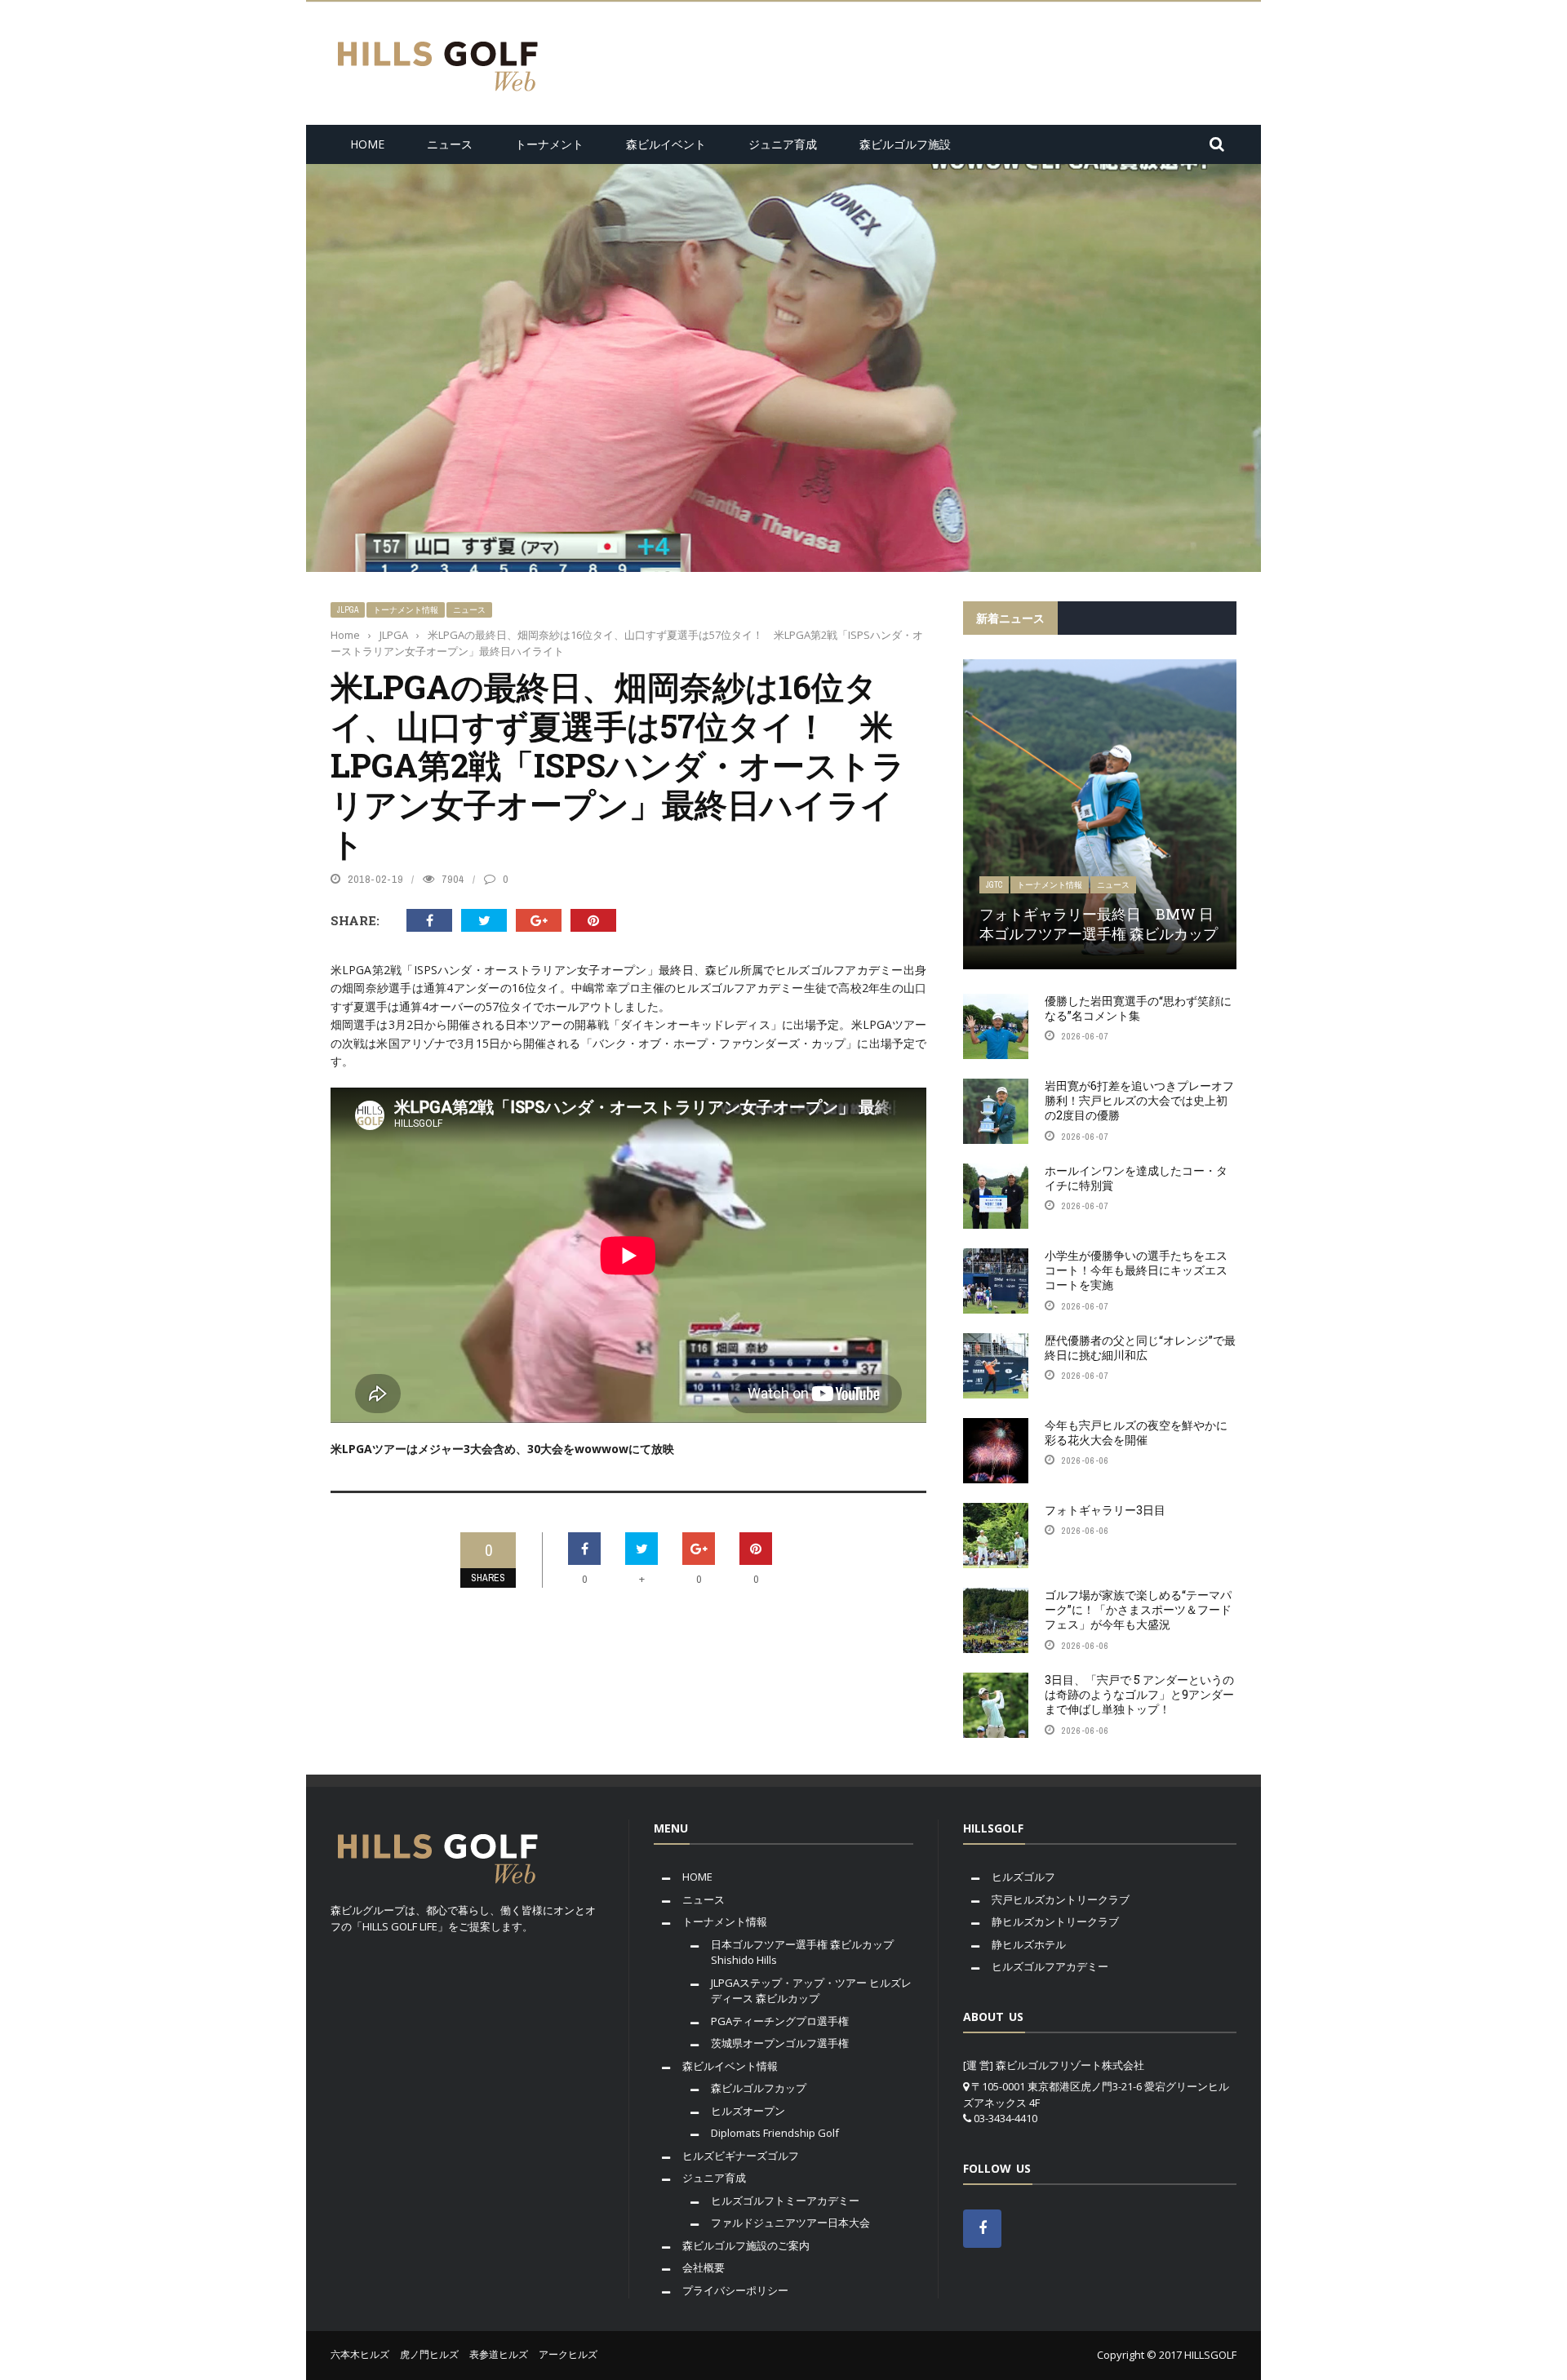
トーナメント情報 (406, 610)
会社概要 (704, 2267)
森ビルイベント (666, 144)
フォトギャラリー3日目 (1105, 1510)
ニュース (450, 144)
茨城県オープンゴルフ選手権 (780, 2043)
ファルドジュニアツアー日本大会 (790, 2223)
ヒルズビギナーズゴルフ (741, 2156)
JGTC (994, 885)
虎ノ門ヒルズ (429, 2354)
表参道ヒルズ (499, 2354)
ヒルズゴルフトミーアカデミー (785, 2201)
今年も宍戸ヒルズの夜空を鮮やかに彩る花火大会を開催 (1136, 1432)
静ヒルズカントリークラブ (1055, 1921)
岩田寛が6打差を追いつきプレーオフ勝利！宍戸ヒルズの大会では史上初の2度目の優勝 (1139, 1100)
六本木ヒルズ (360, 2354)
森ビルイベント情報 (730, 2066)
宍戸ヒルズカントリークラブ (1061, 1899)
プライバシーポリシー (735, 2290)
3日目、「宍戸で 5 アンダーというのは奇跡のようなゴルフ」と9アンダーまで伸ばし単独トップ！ (1139, 1694)
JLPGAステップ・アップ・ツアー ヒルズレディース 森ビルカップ (811, 1991)
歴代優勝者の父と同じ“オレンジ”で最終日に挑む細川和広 (1140, 1347)
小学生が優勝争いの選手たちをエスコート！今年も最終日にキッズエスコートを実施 (1136, 1270)
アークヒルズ (568, 2354)
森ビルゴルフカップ (759, 2088)
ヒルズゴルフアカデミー (1050, 1966)
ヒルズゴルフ (1023, 1877)
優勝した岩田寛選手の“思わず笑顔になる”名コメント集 (1138, 1008)
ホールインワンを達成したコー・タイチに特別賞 (1136, 1178)
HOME (367, 144)
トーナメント (549, 144)
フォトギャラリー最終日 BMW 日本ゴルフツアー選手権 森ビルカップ (1099, 923)
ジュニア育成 (783, 144)
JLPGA (348, 610)
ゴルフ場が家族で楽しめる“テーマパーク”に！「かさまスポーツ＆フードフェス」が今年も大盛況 (1138, 1609)
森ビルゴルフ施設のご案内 (746, 2245)
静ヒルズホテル (1029, 1944)
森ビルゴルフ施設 (905, 144)
